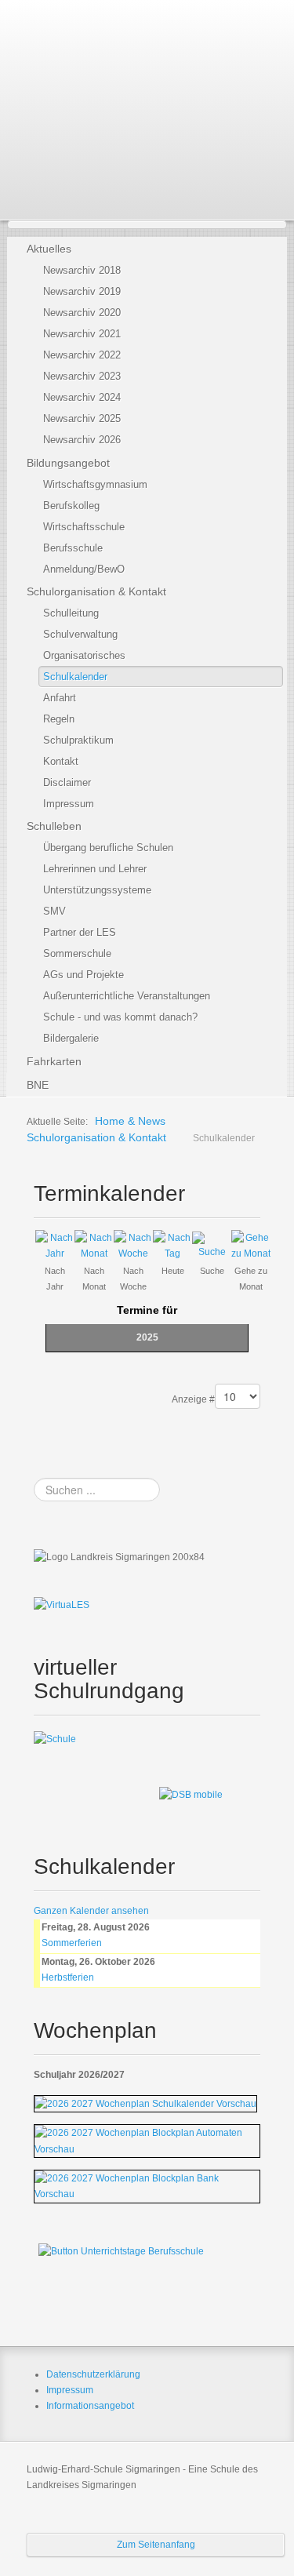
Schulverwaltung (80, 634)
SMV (54, 911)
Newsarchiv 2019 (82, 291)
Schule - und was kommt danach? (120, 1017)
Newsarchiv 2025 (82, 418)
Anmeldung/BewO (84, 569)
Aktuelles (49, 249)
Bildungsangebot (68, 463)
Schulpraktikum (78, 740)
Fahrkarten (54, 1061)
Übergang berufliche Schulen (108, 848)
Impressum (69, 804)
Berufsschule (73, 548)
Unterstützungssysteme (97, 890)
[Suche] (212, 1245)
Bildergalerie (71, 1038)
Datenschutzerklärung (93, 2374)
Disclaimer (67, 782)
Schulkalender (75, 677)
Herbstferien (68, 1977)
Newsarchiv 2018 (82, 270)
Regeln (59, 719)
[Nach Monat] (94, 1245)
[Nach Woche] (133, 1245)
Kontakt (61, 761)
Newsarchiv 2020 (82, 313)
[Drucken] (256, 1188)
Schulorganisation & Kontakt (96, 591)
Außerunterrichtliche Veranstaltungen (127, 996)
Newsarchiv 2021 (82, 334)
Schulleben (54, 826)
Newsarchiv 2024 (82, 397)
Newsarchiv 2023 (82, 376)
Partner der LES (80, 932)
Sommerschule (77, 953)
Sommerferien (72, 1943)
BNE (38, 1085)
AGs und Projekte (83, 975)
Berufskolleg (71, 506)
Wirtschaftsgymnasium (95, 484)
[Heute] (172, 1245)
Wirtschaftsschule (84, 527)
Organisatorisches (84, 655)
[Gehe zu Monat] (251, 1245)
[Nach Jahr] (55, 1245)
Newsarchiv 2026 (82, 440)
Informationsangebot (90, 2406)
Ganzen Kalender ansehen (91, 1911)
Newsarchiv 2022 (82, 355)
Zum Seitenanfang (156, 2545)
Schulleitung (71, 613)
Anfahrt (60, 698)
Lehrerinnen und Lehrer (95, 869)
